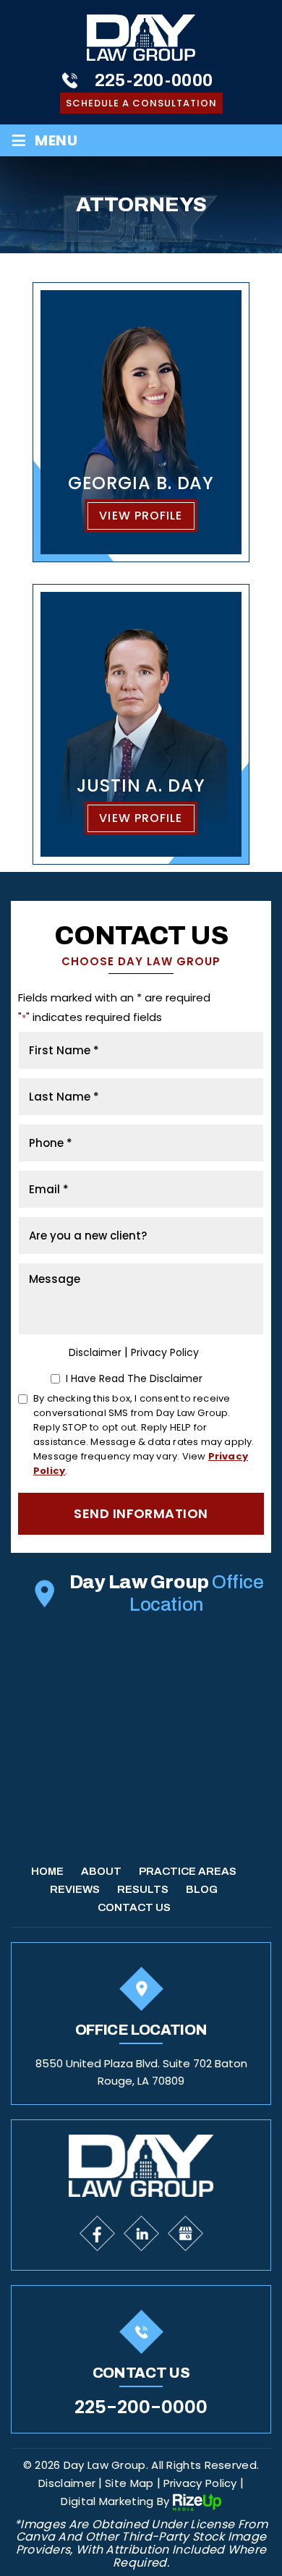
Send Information (141, 1513)
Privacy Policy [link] (200, 2484)
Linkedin (141, 2233)
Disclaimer (95, 1352)
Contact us (134, 1907)
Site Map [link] (129, 2484)
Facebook (97, 2233)
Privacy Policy (165, 1352)
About (101, 1871)
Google (185, 2233)
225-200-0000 (154, 80)
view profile (141, 516)
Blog (202, 1889)
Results (143, 1889)
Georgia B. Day (141, 423)
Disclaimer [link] (67, 2484)
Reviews (75, 1889)
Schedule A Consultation (141, 103)
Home (47, 1871)
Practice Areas (188, 1871)
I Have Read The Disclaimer (134, 1378)
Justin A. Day (141, 724)
